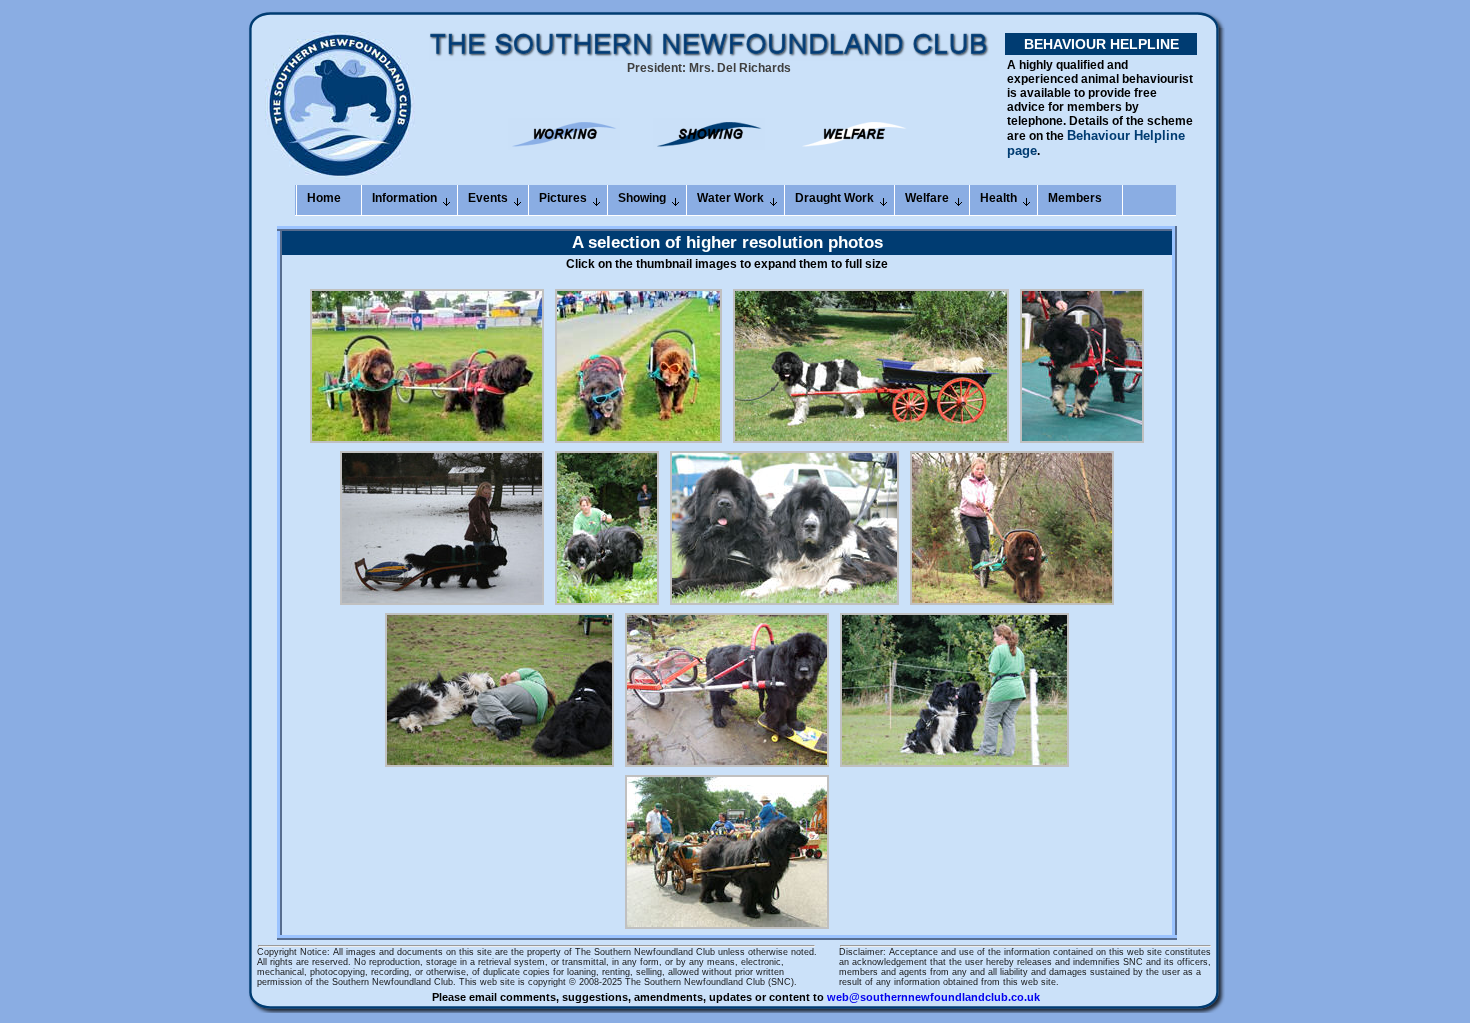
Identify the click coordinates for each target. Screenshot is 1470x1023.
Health (998, 198)
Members (1075, 198)
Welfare (927, 198)
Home (324, 198)
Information (404, 198)
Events (488, 198)
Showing (642, 198)
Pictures (563, 198)
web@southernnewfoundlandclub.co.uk (933, 997)
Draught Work (834, 198)
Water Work (730, 198)
